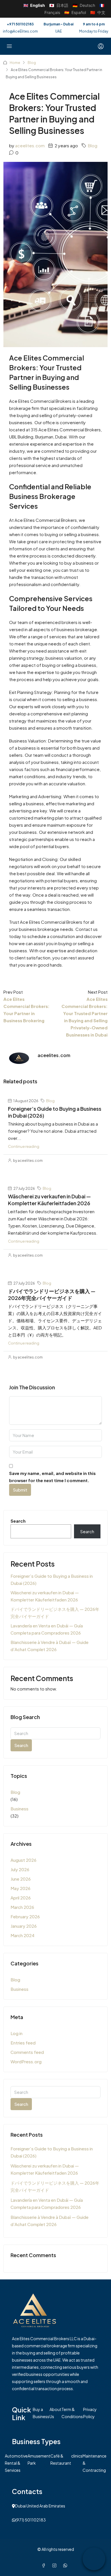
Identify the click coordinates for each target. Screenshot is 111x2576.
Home (15, 63)
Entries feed (23, 2043)
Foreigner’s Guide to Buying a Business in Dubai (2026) (52, 1579)
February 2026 (25, 1916)
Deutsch (84, 5)
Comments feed (27, 2052)
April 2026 (21, 1898)
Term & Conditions (72, 2413)
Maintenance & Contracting (94, 2463)
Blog (32, 63)
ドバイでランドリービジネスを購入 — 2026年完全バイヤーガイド (52, 1294)
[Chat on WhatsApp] (94, 2559)
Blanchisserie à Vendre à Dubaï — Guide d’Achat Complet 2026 (50, 1646)
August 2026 (23, 1860)
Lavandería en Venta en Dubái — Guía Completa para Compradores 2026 (47, 1629)
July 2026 (20, 1869)
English (34, 5)
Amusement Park (39, 2459)
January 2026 (24, 1926)
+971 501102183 (20, 24)
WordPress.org (26, 2061)
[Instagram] (55, 2565)
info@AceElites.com (20, 31)
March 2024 (22, 1935)
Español (75, 12)
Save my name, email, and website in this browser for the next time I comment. (52, 1477)
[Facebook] (45, 2565)
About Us (55, 2413)
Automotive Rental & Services (16, 2463)
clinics (77, 2456)
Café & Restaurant (61, 2459)
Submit (20, 1490)
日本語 (59, 5)
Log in (17, 2033)
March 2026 (22, 1907)
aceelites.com (30, 145)
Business (19, 1809)
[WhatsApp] (66, 2565)
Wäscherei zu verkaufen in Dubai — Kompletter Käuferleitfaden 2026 (49, 1200)
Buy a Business (41, 2413)
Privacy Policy (90, 2413)
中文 (98, 12)
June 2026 (21, 1879)
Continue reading (24, 1146)
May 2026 (20, 1888)
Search (18, 1521)
